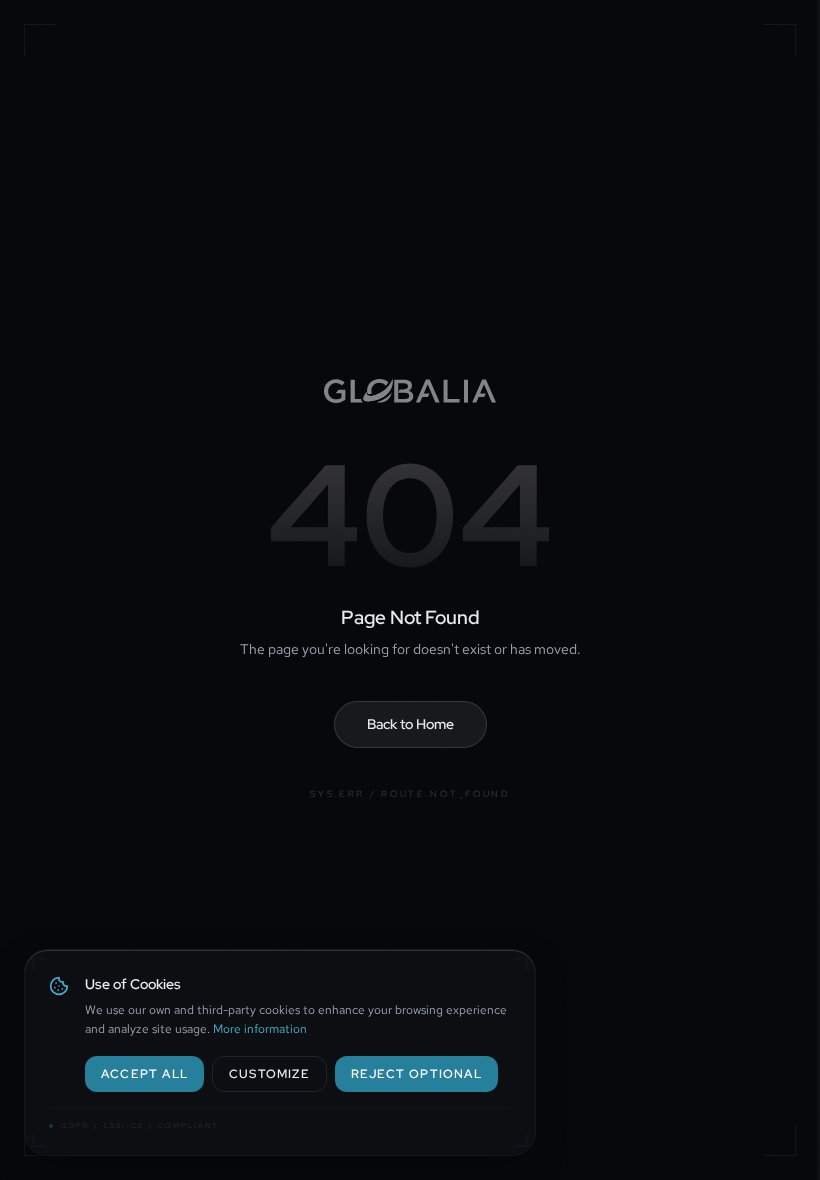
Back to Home (410, 724)
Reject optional (416, 1074)
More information (260, 1029)
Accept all (144, 1074)
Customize (269, 1074)
